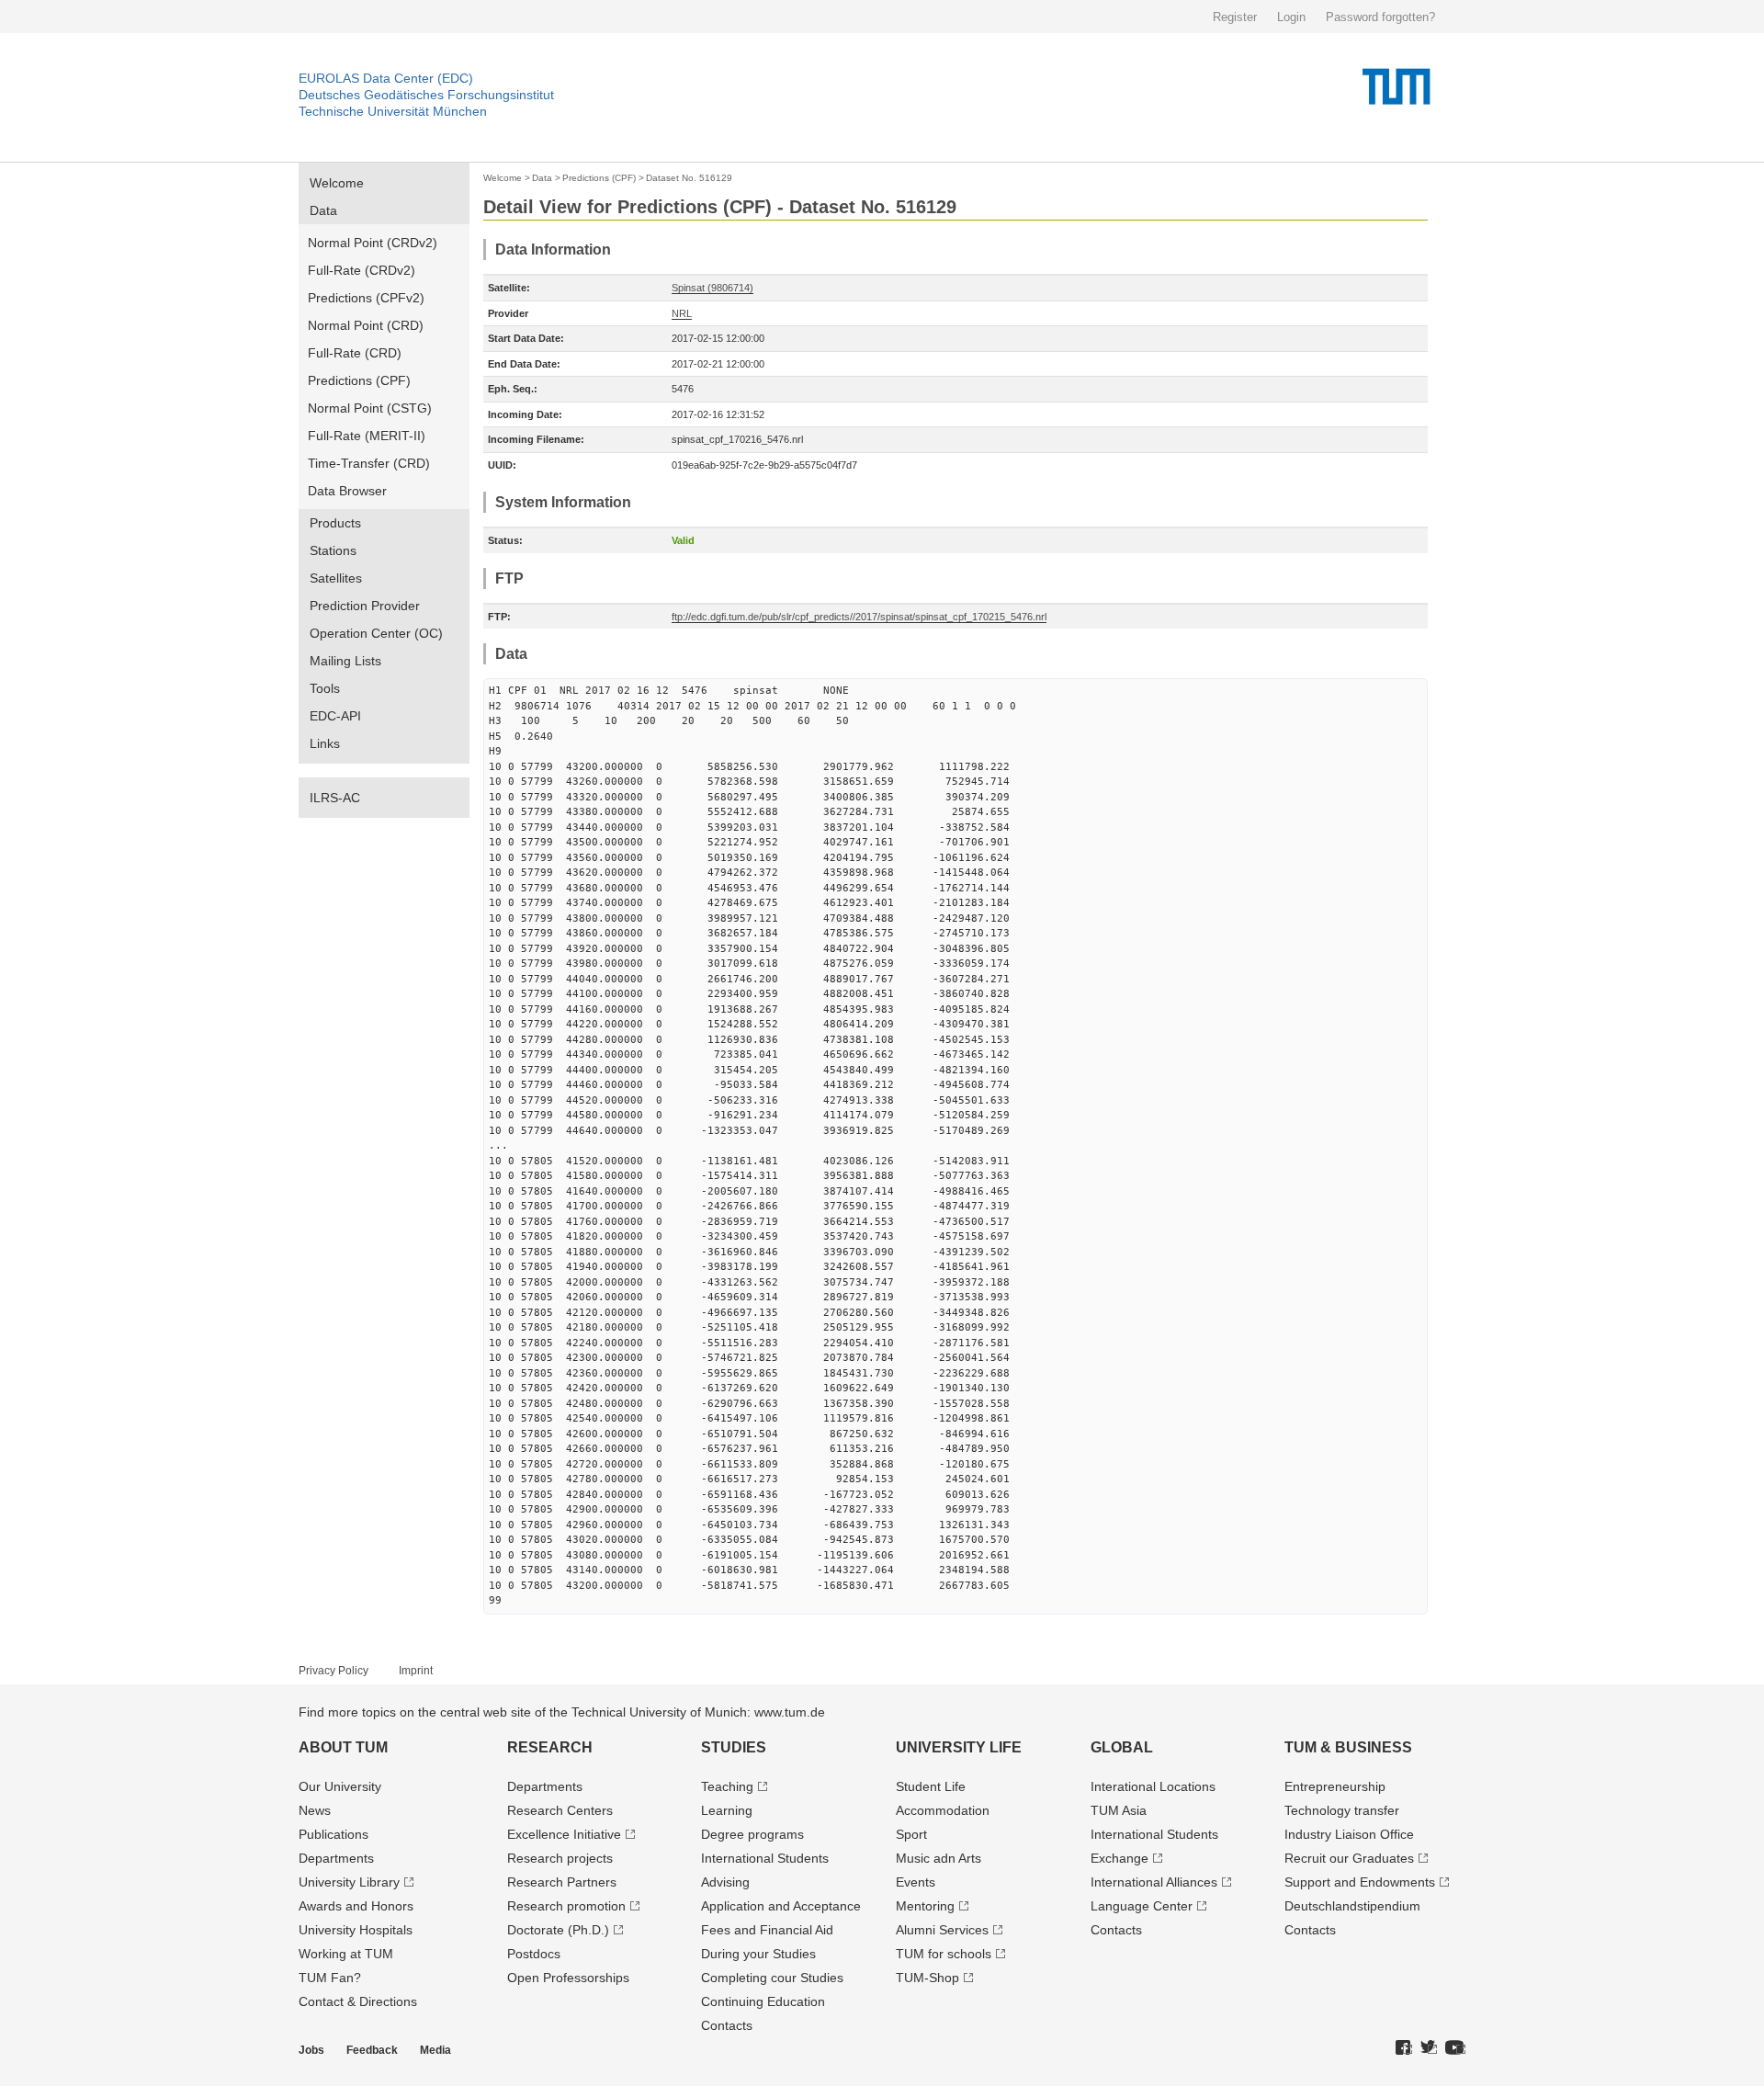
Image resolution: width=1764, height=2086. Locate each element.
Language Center (1142, 1906)
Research (550, 1747)
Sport (911, 1834)
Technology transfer (1342, 1810)
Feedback (372, 2050)
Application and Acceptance (781, 1906)
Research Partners (562, 1882)
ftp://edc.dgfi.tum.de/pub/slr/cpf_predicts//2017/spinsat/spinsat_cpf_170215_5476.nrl (859, 617)
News (315, 1810)
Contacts (727, 2025)
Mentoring (925, 1906)
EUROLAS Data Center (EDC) (386, 78)
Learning (727, 1810)
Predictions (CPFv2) (366, 298)
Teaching (727, 1786)
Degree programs (752, 1834)
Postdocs (534, 1954)
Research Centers (560, 1810)
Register (1235, 17)
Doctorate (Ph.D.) (558, 1930)
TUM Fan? (330, 1978)
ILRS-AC (335, 798)
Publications (334, 1834)
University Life (959, 1747)
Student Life (931, 1786)
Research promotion (566, 1906)
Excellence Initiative (564, 1834)
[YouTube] (1455, 2048)
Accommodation (943, 1810)
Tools (325, 688)
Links (325, 743)
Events (916, 1882)
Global (1122, 1747)
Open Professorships (568, 1978)
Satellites (336, 578)
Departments (336, 1858)
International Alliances (1154, 1882)
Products (335, 523)
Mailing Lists (345, 661)
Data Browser (347, 491)
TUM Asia (1119, 1810)
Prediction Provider (365, 606)
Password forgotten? (1380, 17)
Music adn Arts (939, 1858)
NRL (682, 313)
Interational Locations (1153, 1786)
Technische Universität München (393, 111)
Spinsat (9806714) (712, 288)
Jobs (311, 2050)
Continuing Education (763, 2001)
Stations (333, 550)
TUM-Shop (927, 1978)
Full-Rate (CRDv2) (362, 270)
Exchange (1119, 1858)
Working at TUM (346, 1954)
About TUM (343, 1747)
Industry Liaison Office (1349, 1834)
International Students (765, 1858)
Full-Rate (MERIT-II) (367, 436)
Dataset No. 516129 (689, 178)
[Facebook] (1404, 2048)
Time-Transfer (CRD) (369, 463)
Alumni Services (942, 1930)
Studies (734, 1747)
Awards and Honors (356, 1906)
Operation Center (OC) (376, 633)
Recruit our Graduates (1349, 1858)
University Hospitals (356, 1930)
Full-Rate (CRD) (355, 353)
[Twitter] (1429, 2048)
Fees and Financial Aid (767, 1930)
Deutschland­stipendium (1352, 1906)
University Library (349, 1882)
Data (323, 210)
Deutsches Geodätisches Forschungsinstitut (426, 95)
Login (1291, 17)
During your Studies (758, 1954)
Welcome (337, 183)
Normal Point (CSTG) (370, 408)
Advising (725, 1882)
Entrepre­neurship (1335, 1786)
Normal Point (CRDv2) (373, 243)
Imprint (416, 1671)
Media (435, 2050)
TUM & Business (1348, 1747)
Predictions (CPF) (359, 380)
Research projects (560, 1858)
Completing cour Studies (772, 1978)
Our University (340, 1786)
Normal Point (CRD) (366, 325)
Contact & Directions (358, 2001)
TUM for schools (944, 1954)
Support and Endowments (1360, 1882)
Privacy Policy (334, 1671)
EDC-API (335, 716)
